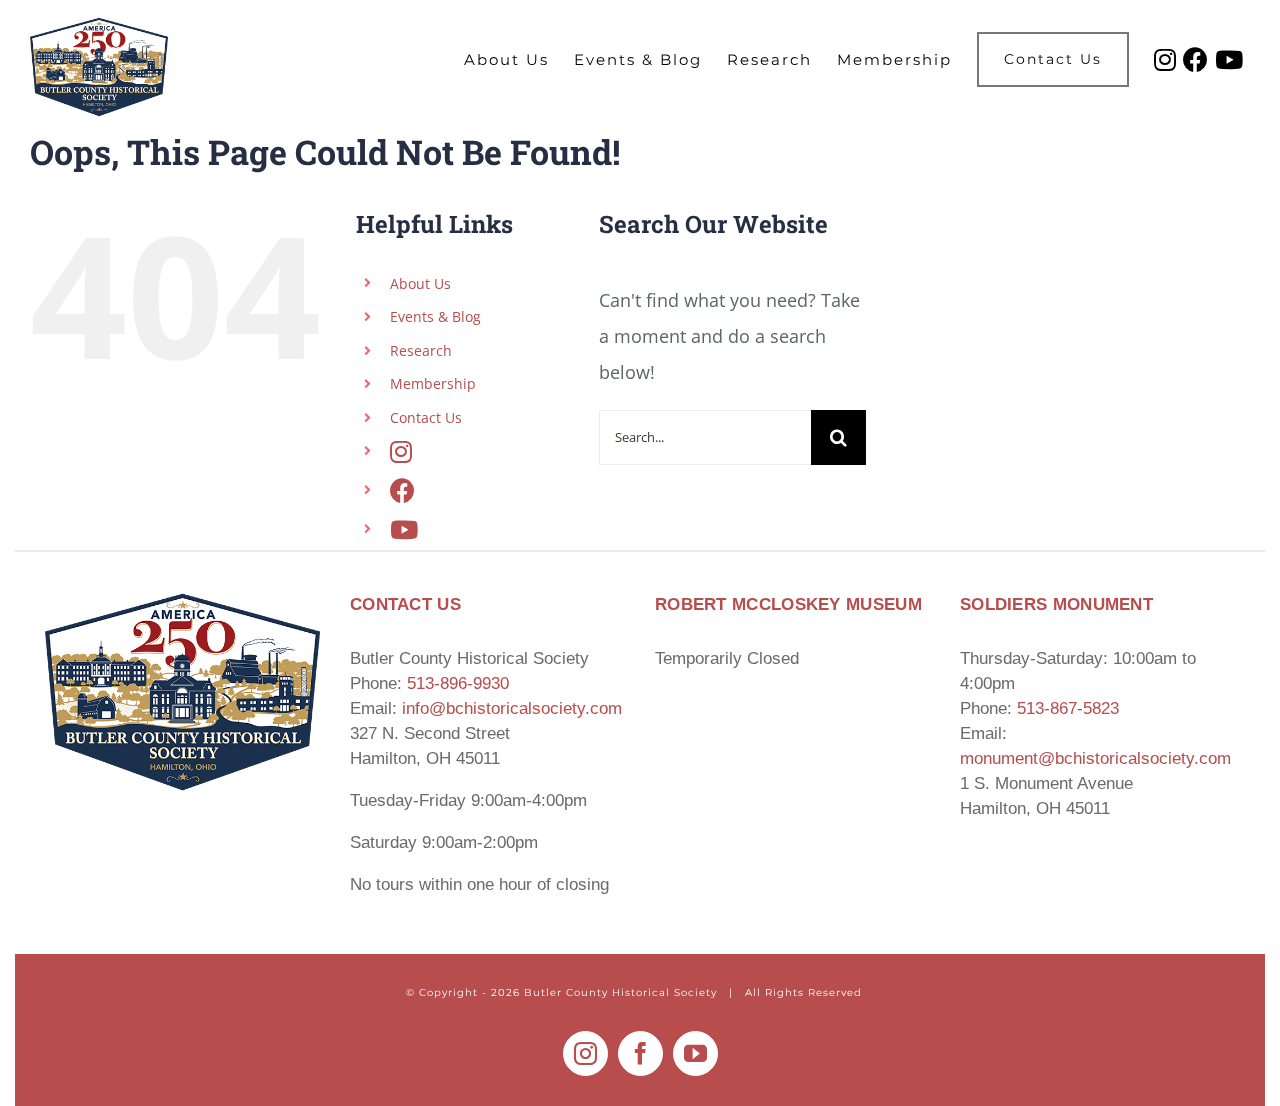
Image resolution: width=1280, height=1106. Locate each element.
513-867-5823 (1068, 708)
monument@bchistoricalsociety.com (1095, 758)
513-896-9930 (458, 683)
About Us (420, 283)
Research (421, 350)
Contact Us (426, 417)
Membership (433, 383)
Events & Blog (435, 316)
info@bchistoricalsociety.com (512, 708)
